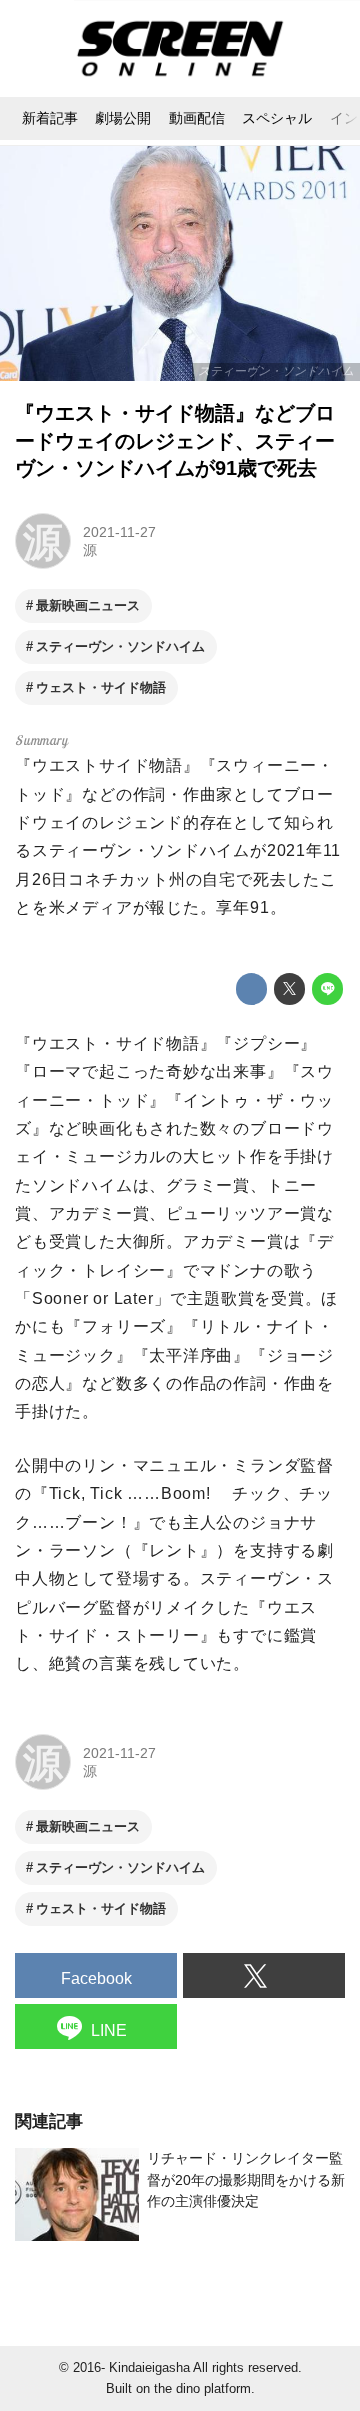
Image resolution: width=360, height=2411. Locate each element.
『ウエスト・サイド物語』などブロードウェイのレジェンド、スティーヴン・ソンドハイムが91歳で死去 (175, 440)
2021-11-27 (119, 532)
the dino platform (202, 2389)
